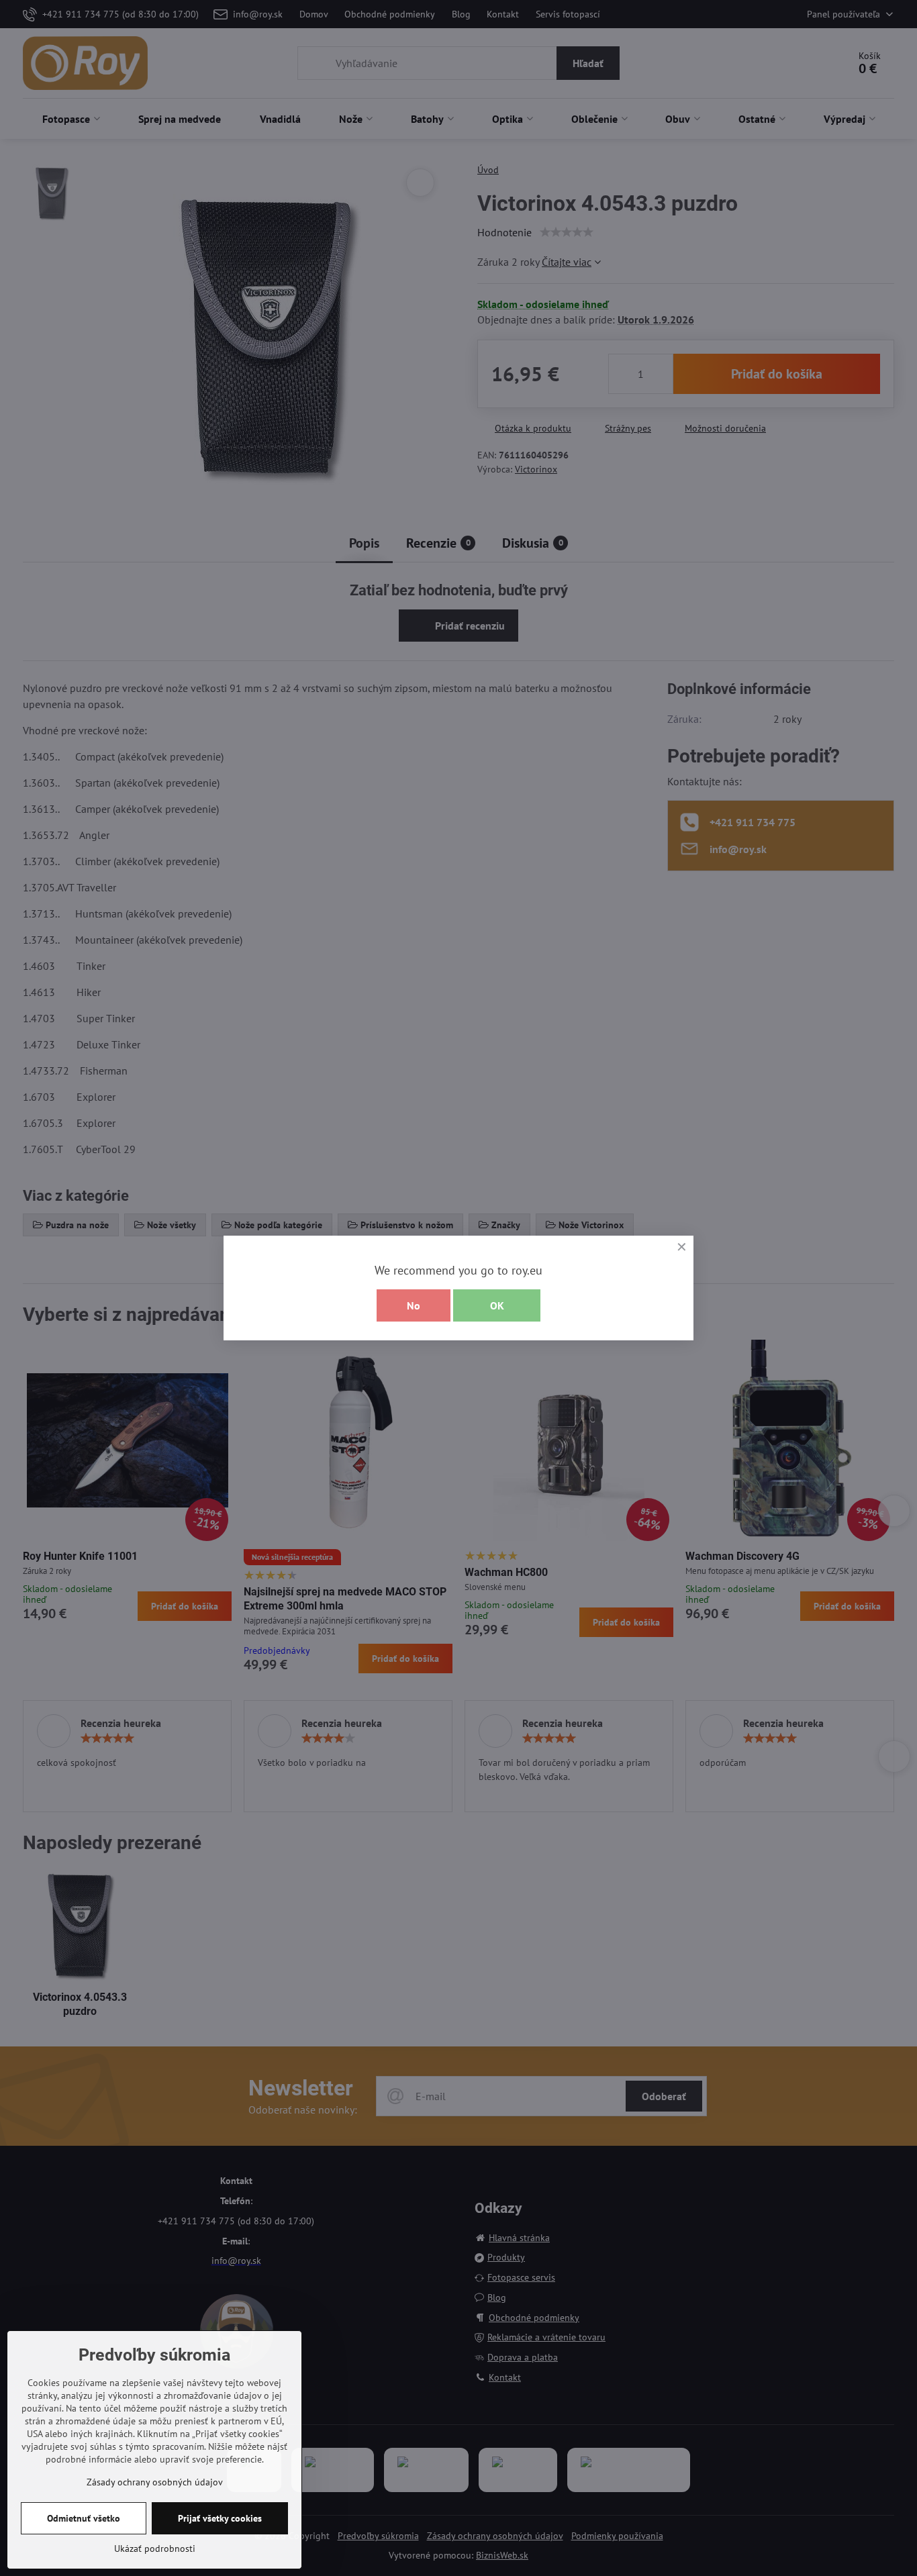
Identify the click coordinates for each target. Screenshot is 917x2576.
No (414, 1305)
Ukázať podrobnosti (155, 2548)
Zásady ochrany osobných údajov (155, 2482)
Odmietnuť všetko (84, 2518)
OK (497, 1305)
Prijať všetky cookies (220, 2518)
